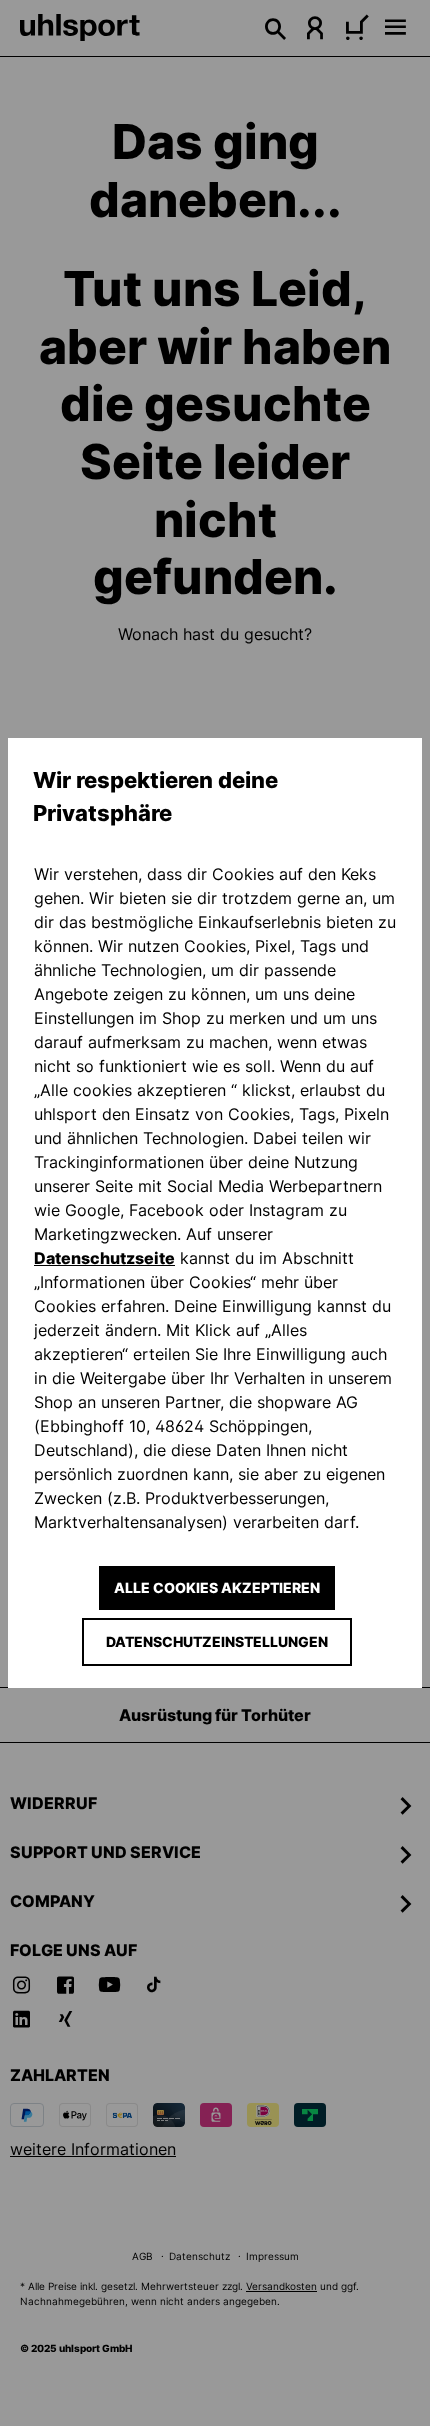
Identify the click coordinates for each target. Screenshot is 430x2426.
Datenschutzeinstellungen (217, 1641)
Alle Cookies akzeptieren (217, 1587)
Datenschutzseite (104, 1258)
